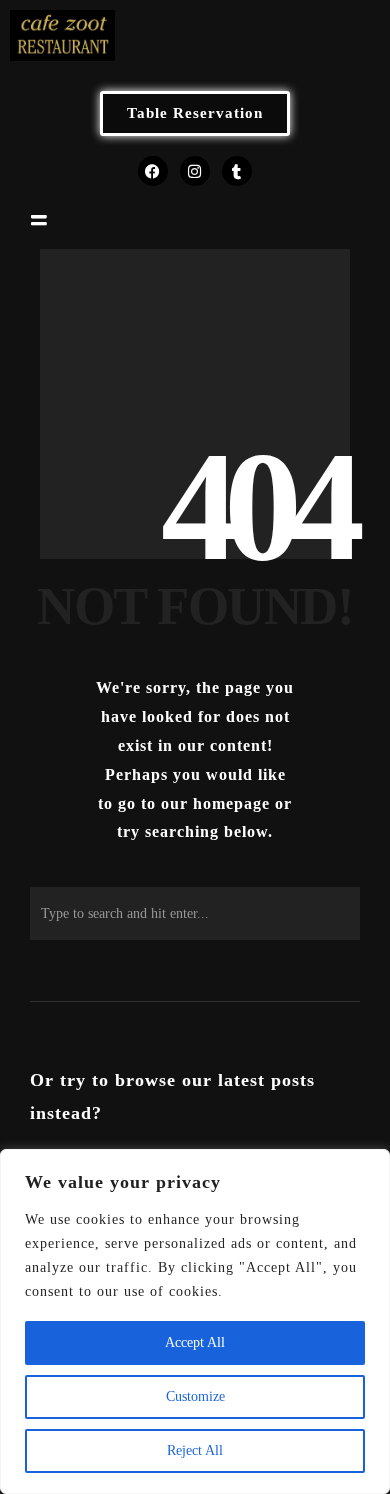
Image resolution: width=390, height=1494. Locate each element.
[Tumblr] (237, 171)
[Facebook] (153, 171)
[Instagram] (195, 171)
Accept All (195, 1342)
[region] (195, 1321)
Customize (195, 1396)
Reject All (195, 1450)
